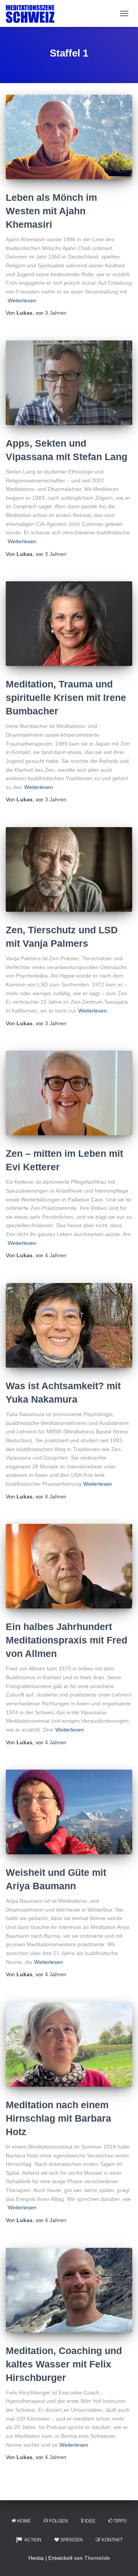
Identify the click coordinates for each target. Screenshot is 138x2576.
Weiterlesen (22, 300)
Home (24, 2521)
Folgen (58, 2521)
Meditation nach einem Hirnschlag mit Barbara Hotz (58, 2118)
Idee (90, 2521)
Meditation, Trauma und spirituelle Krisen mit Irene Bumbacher (66, 697)
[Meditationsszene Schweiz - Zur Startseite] (33, 13)
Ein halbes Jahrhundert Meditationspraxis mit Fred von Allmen (67, 1640)
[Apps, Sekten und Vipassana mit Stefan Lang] (69, 383)
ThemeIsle (97, 2558)
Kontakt (112, 2540)
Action (33, 2540)
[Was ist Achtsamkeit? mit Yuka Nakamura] (69, 1325)
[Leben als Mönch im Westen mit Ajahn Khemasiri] (69, 137)
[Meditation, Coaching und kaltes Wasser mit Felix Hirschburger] (69, 2290)
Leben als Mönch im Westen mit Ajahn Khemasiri (51, 211)
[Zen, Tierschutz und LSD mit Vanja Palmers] (69, 869)
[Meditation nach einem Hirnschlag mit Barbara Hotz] (69, 2044)
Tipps (120, 2521)
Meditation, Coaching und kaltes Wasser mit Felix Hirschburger (64, 2364)
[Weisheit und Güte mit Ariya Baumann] (69, 1812)
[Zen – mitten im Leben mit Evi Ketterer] (69, 1093)
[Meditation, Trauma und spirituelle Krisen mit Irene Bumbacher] (69, 624)
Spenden (71, 2540)
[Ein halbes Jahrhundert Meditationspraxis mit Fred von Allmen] (69, 1566)
